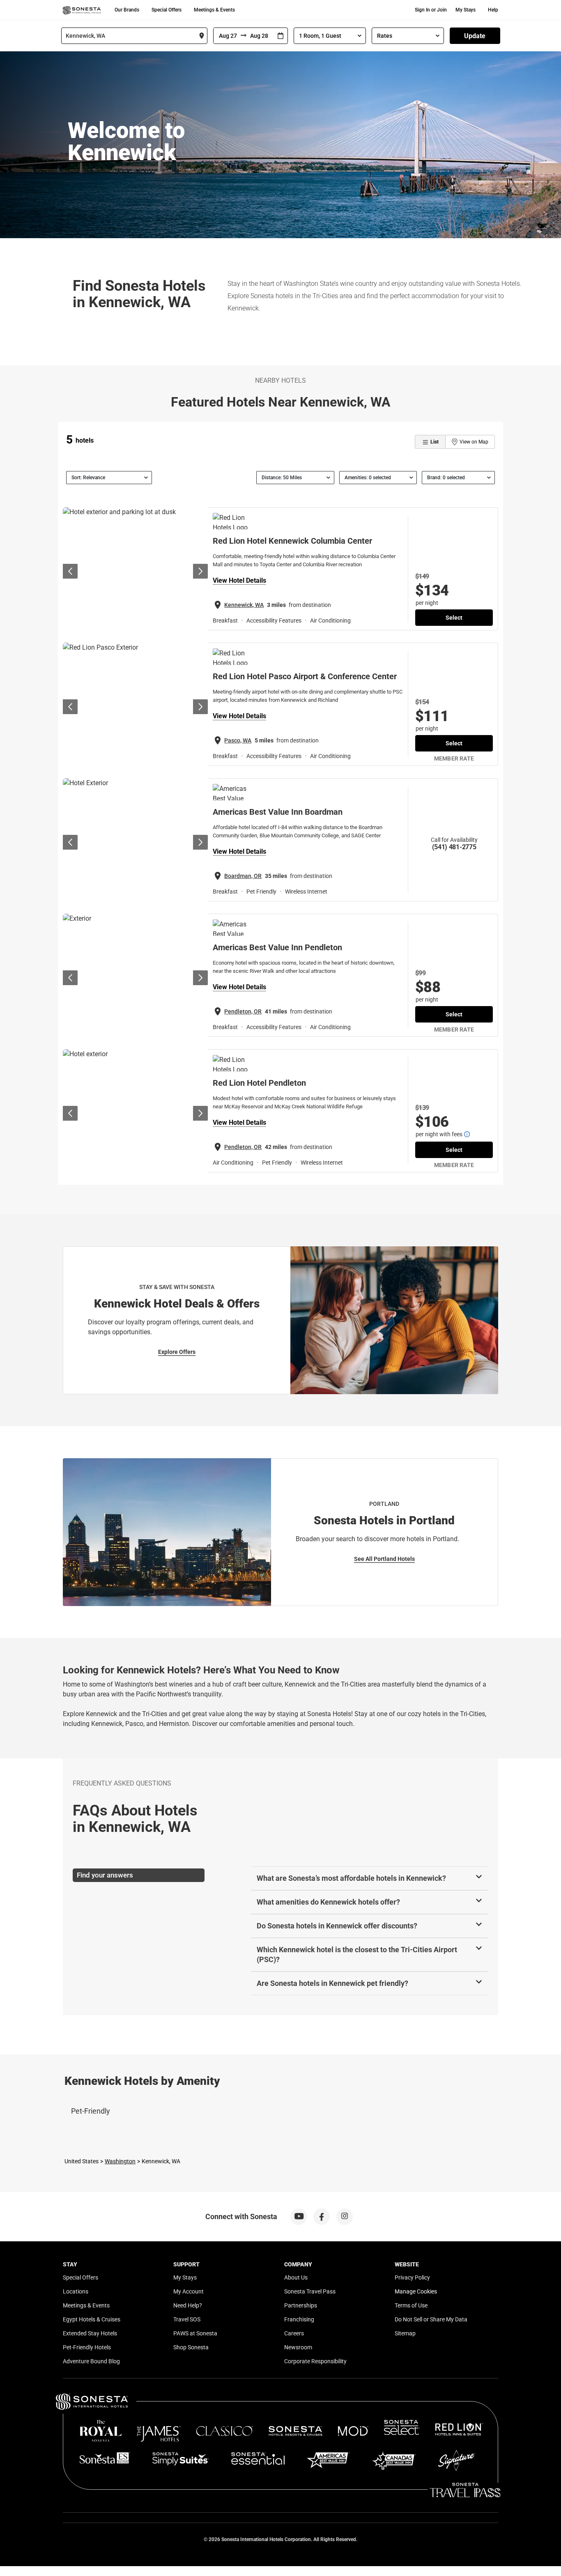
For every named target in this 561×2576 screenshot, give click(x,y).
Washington (120, 2161)
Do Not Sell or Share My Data (431, 2319)
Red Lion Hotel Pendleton (259, 1083)
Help (493, 10)
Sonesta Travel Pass (310, 2291)
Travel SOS (187, 2319)
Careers (294, 2333)
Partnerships (301, 2305)
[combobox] (134, 36)
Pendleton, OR (243, 1011)
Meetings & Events (214, 10)
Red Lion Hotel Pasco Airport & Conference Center (305, 676)
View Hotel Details (239, 580)
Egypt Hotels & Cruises (92, 2319)
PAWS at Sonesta (195, 2333)
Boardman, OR (243, 876)
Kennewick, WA (244, 605)
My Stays (466, 10)
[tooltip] (467, 1134)
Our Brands (127, 10)
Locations (76, 2291)
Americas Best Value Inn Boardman (278, 812)
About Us (296, 2277)
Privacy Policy (412, 2277)
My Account (189, 2291)
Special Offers (167, 10)
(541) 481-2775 (454, 847)
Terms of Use (411, 2305)
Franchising (299, 2319)
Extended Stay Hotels (90, 2333)
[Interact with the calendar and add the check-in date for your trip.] (280, 36)
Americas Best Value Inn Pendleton (277, 947)
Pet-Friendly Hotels (87, 2347)
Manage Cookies (416, 2291)
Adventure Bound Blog (91, 2361)
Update (475, 36)
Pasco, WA (238, 740)
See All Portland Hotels (384, 1559)
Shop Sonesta (191, 2347)
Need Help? (188, 2305)
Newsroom (298, 2347)
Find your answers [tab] (105, 1875)
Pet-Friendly (91, 2111)
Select (454, 618)
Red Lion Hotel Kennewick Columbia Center (292, 541)
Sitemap (405, 2333)
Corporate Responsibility (315, 2361)
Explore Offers (177, 1352)
